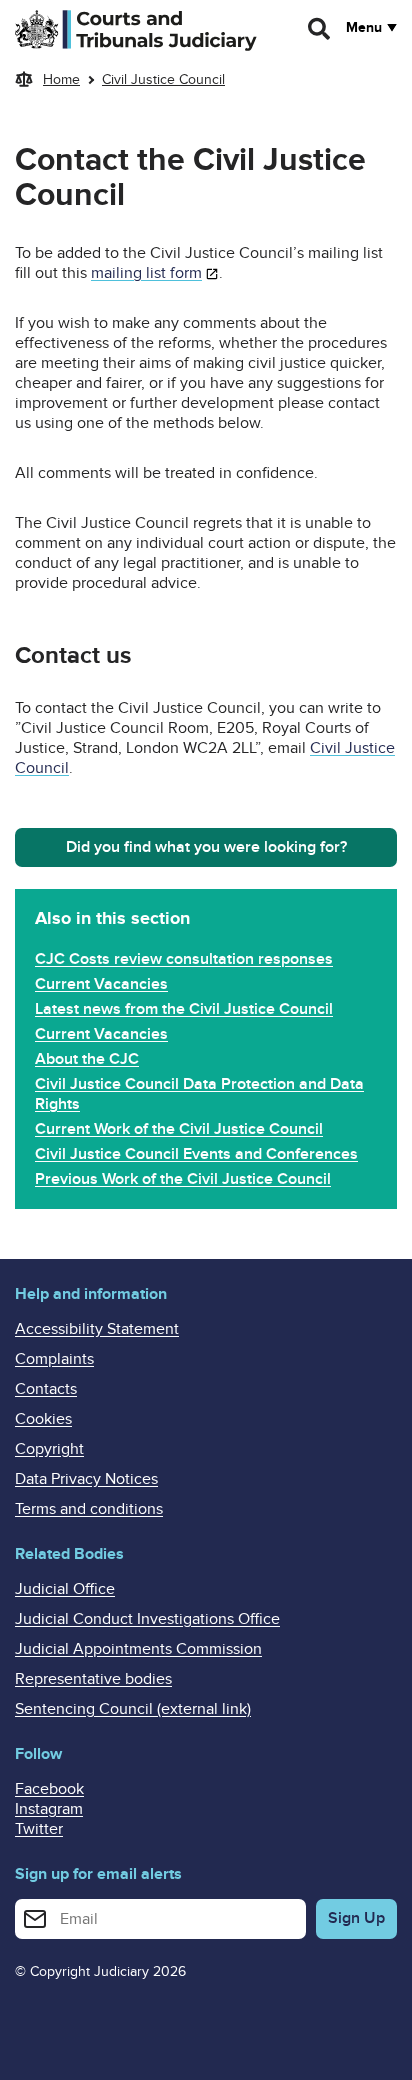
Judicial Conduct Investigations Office (147, 1619)
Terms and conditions (89, 1509)
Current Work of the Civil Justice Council (179, 1129)
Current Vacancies (101, 984)
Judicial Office (65, 1589)
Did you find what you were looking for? (206, 847)
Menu (364, 28)
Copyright (49, 1449)
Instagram (49, 1809)
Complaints (54, 1359)
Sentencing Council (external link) (133, 1709)
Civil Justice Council (163, 79)
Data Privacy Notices (86, 1479)
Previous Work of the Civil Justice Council (183, 1179)
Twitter (39, 1829)
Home (61, 79)
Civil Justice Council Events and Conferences (196, 1154)
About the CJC (87, 1059)
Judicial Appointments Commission (138, 1649)
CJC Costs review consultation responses (184, 959)
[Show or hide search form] (320, 29)
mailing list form (146, 273)
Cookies (43, 1419)
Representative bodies (93, 1679)
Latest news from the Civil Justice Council (184, 1009)
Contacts (46, 1389)
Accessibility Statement (97, 1329)
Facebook (49, 1789)
